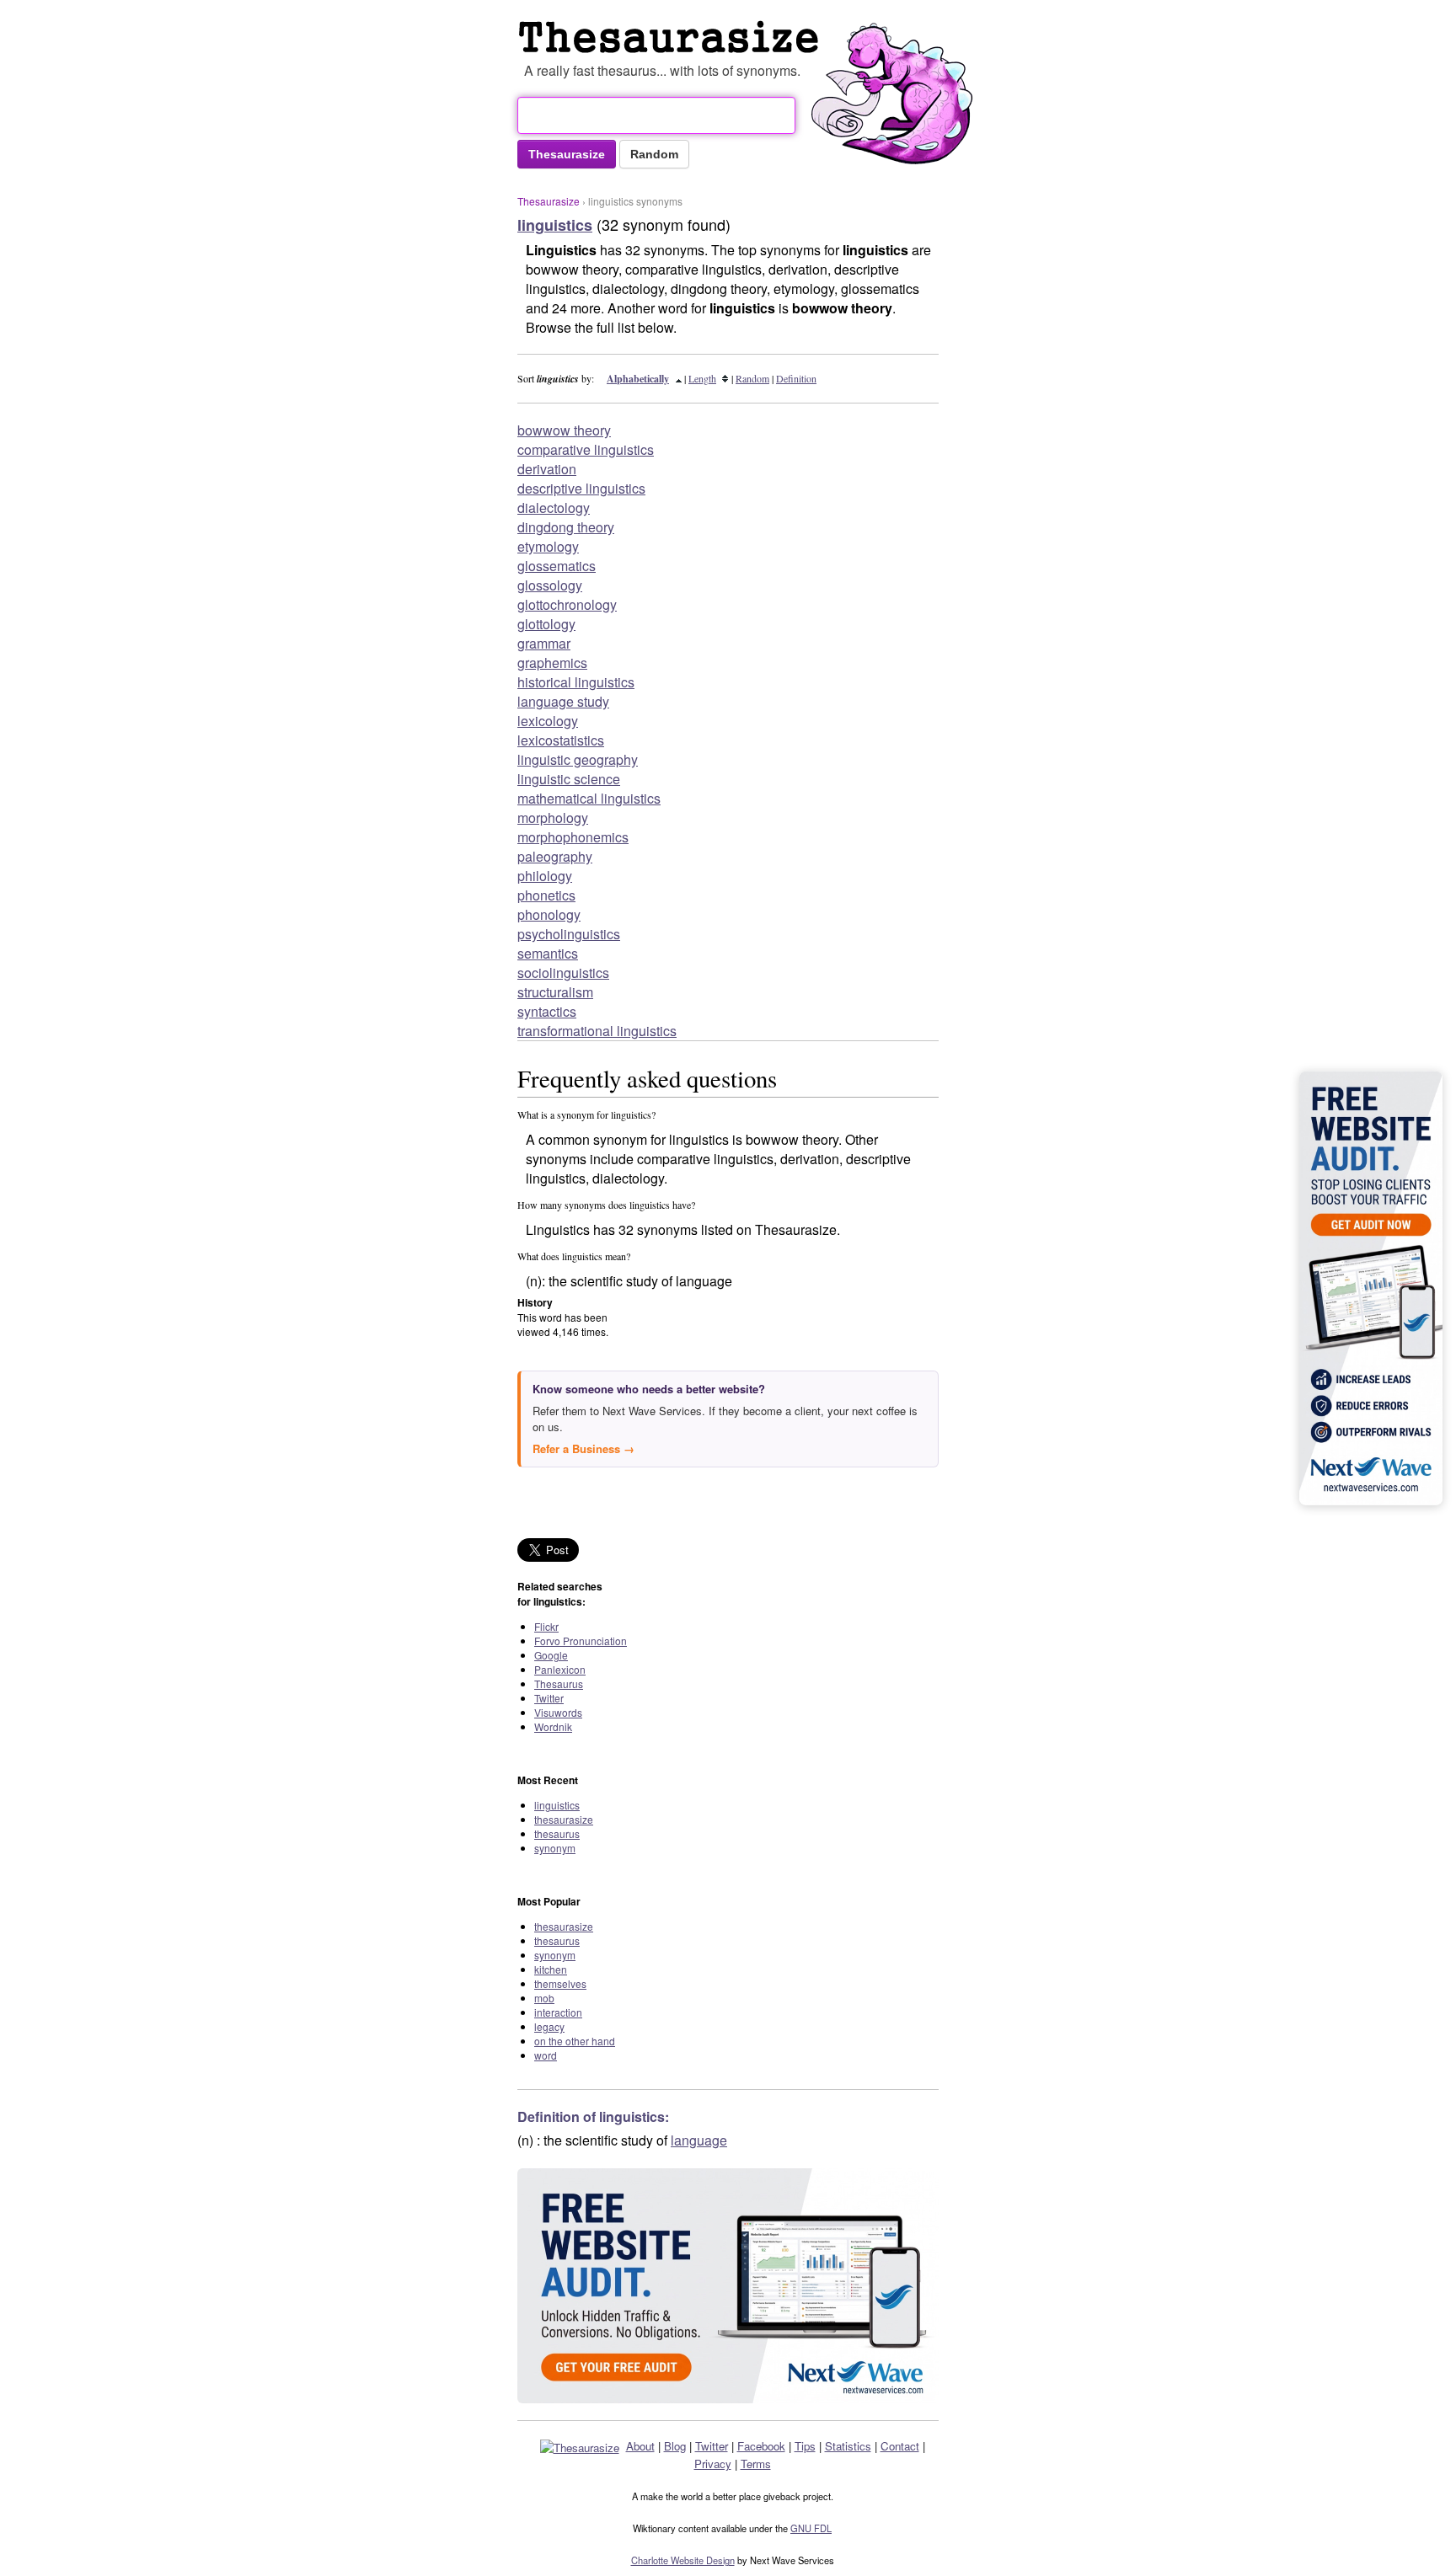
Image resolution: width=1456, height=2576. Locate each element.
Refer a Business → (583, 1448)
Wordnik (553, 1726)
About (640, 2446)
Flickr (546, 1626)
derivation (547, 469)
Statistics (848, 2446)
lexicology (548, 721)
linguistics (557, 1805)
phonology (549, 914)
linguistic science (569, 779)
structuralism (555, 992)
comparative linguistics (586, 449)
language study (563, 701)
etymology (548, 546)
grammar (544, 643)
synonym (555, 1848)
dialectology (554, 508)
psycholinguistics (569, 934)
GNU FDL (811, 2528)
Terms (756, 2464)
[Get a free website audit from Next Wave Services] (728, 2286)
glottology (546, 624)
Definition (796, 378)
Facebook (761, 2446)
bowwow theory (564, 430)
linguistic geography (578, 759)
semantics (548, 953)
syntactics (547, 1011)
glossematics (557, 566)
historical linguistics (576, 682)
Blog (675, 2446)
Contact (900, 2446)
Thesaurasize (549, 201)
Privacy (713, 2464)
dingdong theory (566, 527)
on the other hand (575, 2041)
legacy (549, 2026)
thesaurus (557, 1833)
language (699, 2140)
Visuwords (558, 1712)
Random (752, 378)
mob (544, 1998)
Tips (805, 2446)
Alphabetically (638, 379)
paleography (555, 856)
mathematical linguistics (589, 798)
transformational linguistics (597, 1031)
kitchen (551, 1969)
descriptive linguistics (581, 488)
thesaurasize (564, 1819)
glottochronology (567, 604)
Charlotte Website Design (683, 2560)
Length (702, 378)
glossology (550, 585)
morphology (553, 818)
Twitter (549, 1698)
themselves (560, 1983)
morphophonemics (573, 837)
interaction (558, 2012)
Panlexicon (560, 1669)
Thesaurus (672, 37)
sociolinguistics (563, 973)
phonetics (546, 895)
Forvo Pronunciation (581, 1641)
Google (551, 1655)
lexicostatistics (561, 740)
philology (545, 876)
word (546, 2055)
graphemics (552, 663)
